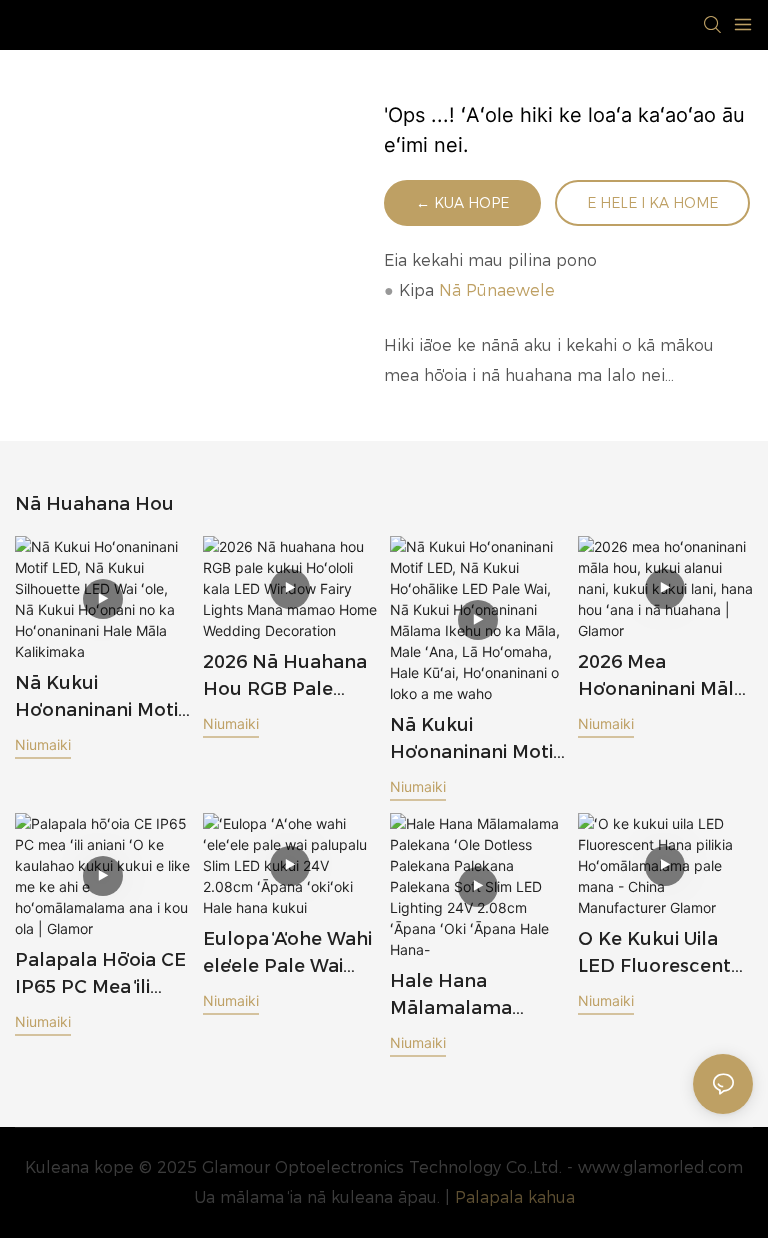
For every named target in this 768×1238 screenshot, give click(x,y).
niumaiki (43, 744)
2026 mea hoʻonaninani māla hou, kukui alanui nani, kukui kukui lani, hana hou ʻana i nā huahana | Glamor (661, 677)
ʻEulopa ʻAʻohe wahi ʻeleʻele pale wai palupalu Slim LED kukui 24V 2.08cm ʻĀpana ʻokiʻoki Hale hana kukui (288, 954)
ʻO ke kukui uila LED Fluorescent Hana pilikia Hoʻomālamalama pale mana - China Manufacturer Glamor (660, 954)
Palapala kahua (515, 1197)
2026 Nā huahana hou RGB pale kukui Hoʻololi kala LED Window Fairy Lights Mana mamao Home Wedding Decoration (288, 677)
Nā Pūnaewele (497, 290)
